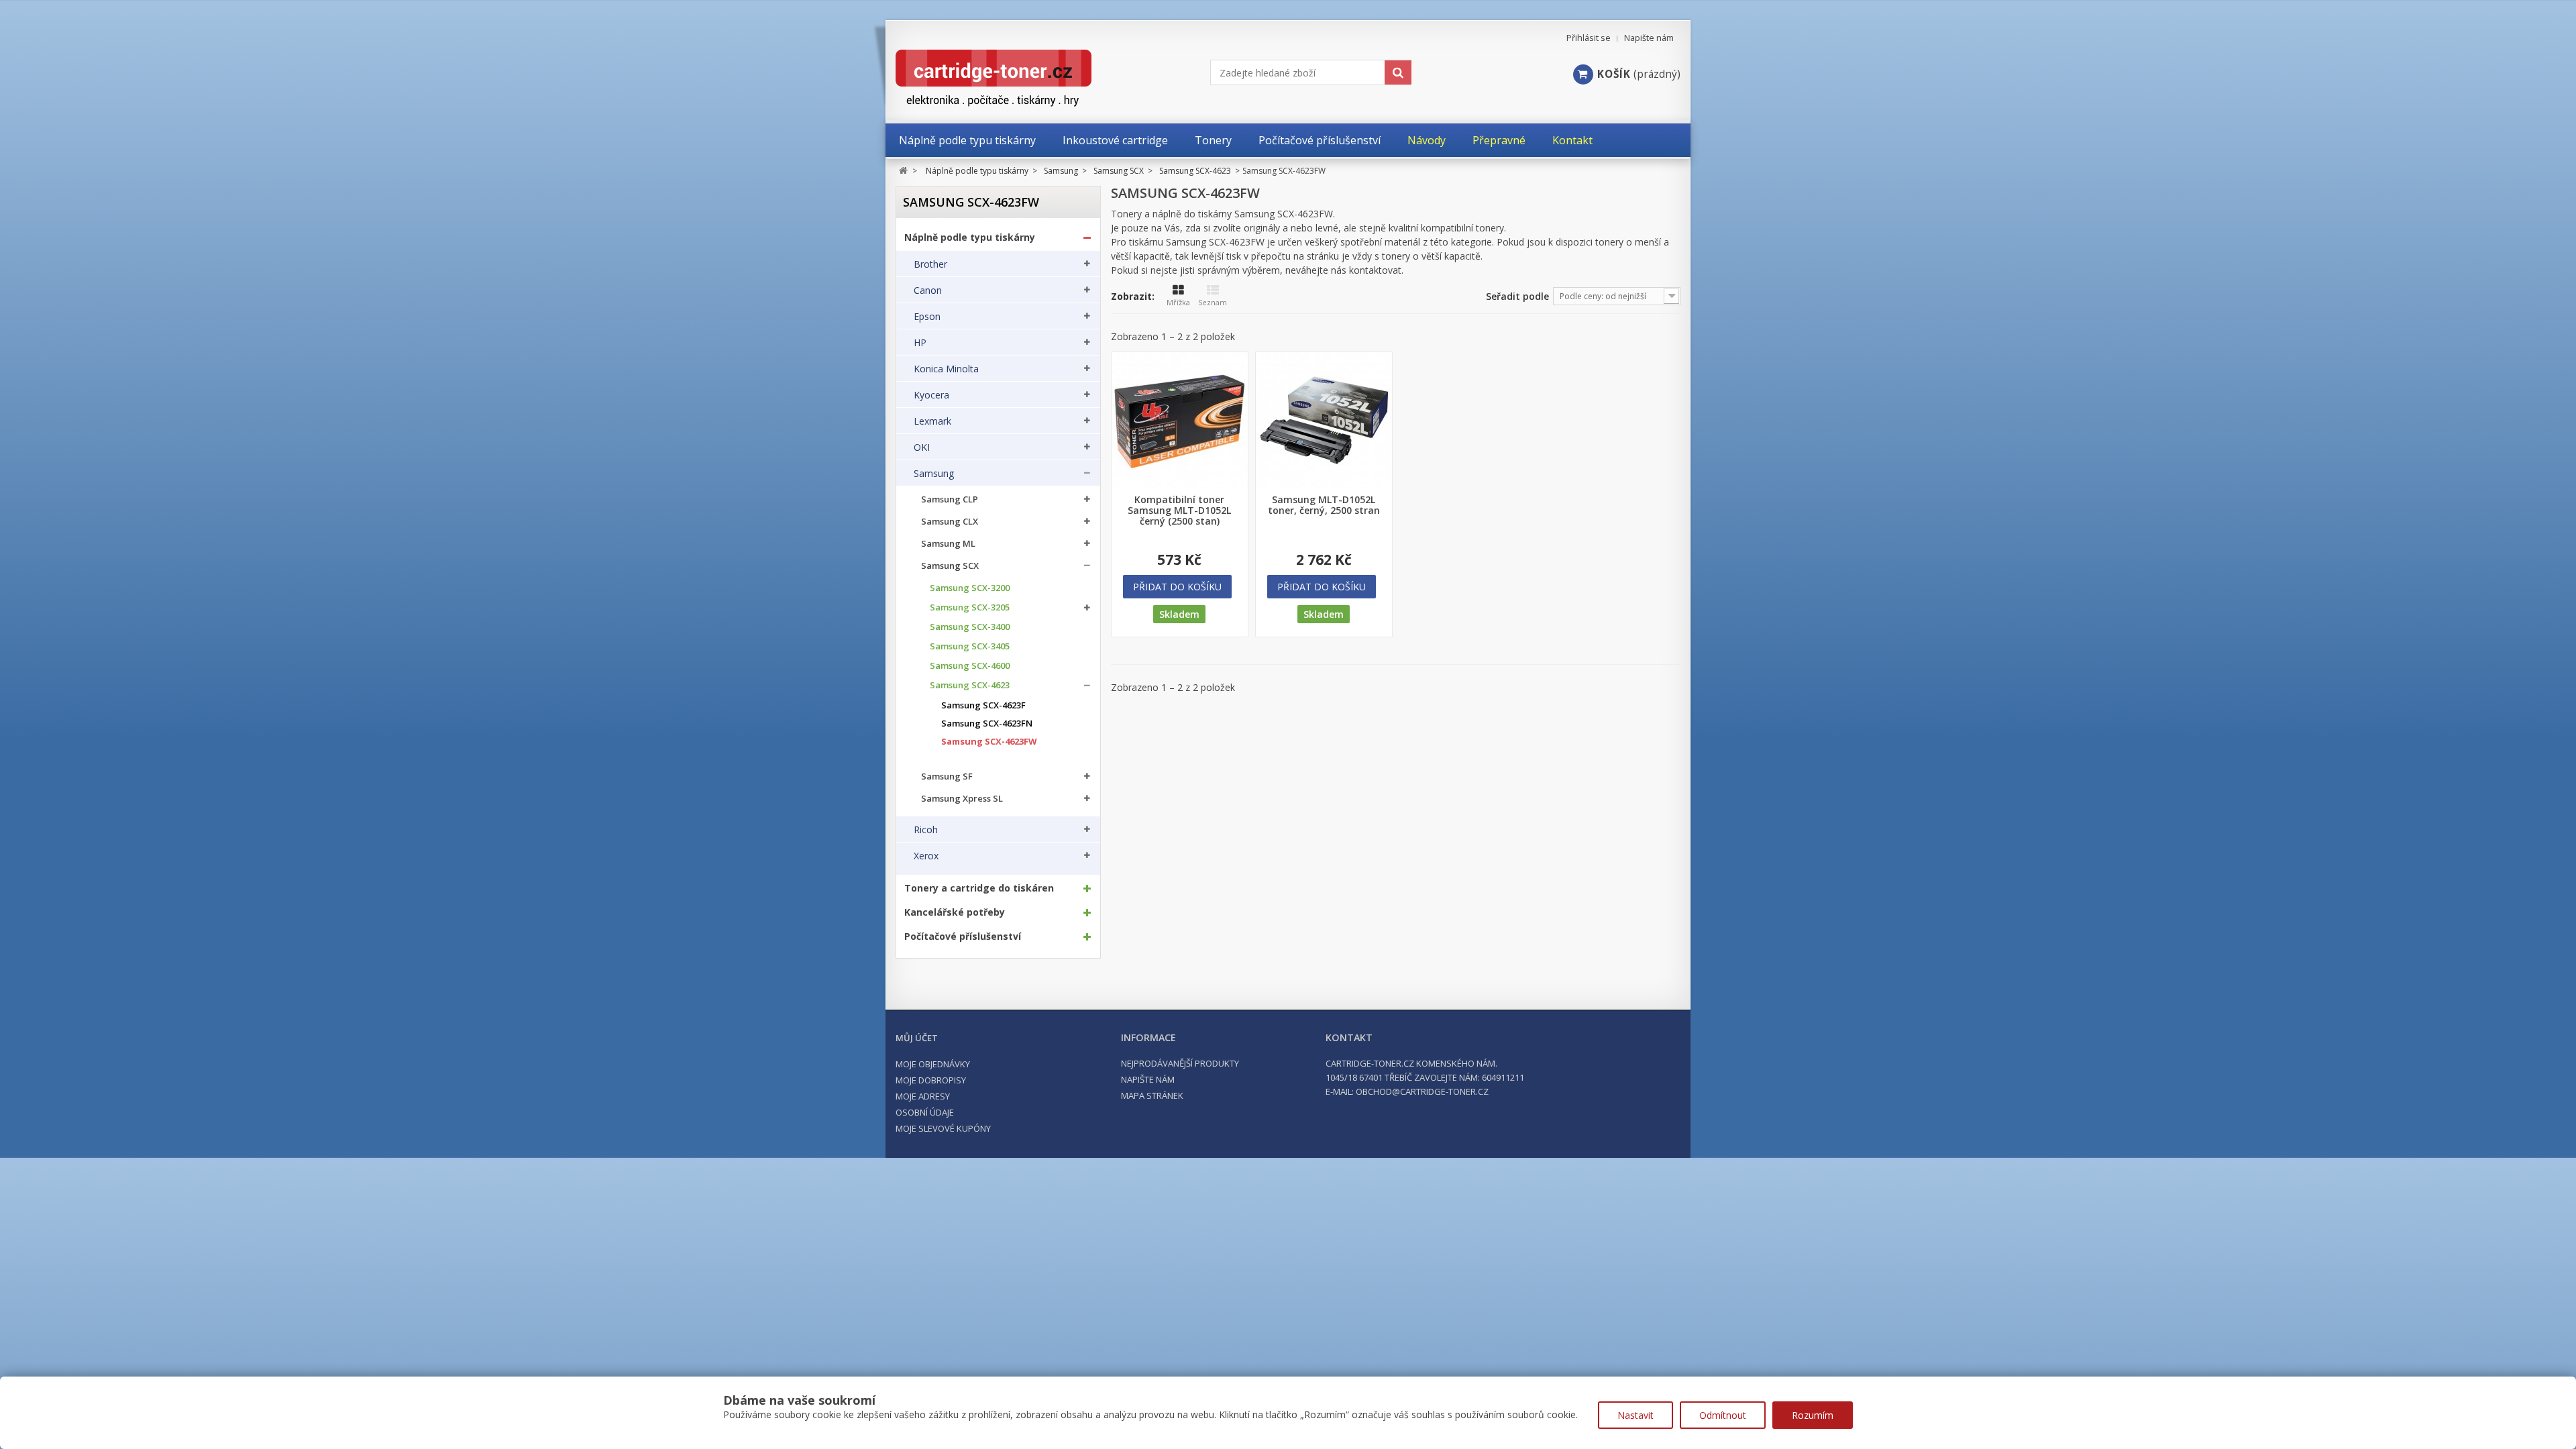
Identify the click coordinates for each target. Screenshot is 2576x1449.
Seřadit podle (1517, 296)
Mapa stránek (1152, 1095)
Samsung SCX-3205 (970, 607)
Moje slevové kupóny (943, 1128)
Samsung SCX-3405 (970, 646)
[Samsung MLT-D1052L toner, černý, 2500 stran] (1324, 420)
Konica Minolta (946, 369)
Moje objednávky (933, 1064)
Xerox (926, 856)
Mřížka (1178, 302)
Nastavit (1635, 1415)
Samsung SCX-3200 (970, 588)
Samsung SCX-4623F (983, 705)
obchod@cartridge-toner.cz (1422, 1091)
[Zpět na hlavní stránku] (903, 171)
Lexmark (932, 421)
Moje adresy (923, 1096)
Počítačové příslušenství (963, 936)
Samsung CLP (950, 499)
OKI (922, 447)
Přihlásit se (1589, 38)
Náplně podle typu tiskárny (970, 237)
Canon (928, 290)
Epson (927, 317)
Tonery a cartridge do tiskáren (979, 888)
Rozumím (1813, 1415)
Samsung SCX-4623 (970, 685)
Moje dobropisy (931, 1080)
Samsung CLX (950, 522)
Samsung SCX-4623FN (987, 723)
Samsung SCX (950, 566)
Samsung (934, 474)
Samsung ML (948, 544)
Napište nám (1649, 38)
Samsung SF (947, 776)
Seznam (1213, 302)
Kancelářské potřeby (955, 912)
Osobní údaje (925, 1112)
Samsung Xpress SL (962, 799)
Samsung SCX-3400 (970, 627)
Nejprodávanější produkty (1180, 1063)
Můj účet (917, 1038)
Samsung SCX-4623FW (989, 742)
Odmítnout (1723, 1415)
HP (920, 343)
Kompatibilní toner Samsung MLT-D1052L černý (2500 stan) (1179, 511)
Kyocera (931, 395)
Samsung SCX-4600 (970, 666)
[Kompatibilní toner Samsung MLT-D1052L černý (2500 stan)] (1180, 420)
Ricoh (926, 830)
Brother (930, 264)
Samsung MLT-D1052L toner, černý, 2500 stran (1324, 505)
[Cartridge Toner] (1025, 78)
